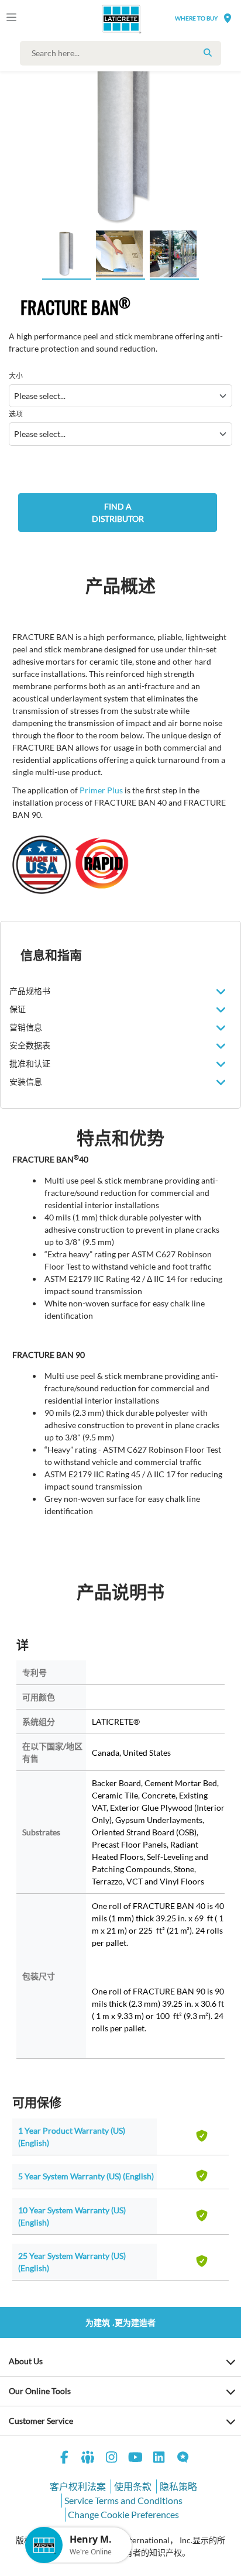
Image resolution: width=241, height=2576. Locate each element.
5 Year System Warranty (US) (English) (86, 2176)
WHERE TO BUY (196, 18)
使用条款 (133, 2486)
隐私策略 (178, 2486)
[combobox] (123, 53)
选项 (16, 414)
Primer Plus (101, 790)
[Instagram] (112, 2459)
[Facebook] (64, 2459)
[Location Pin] (228, 18)
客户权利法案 (78, 2486)
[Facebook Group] (88, 2459)
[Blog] (183, 2459)
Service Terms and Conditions (123, 2500)
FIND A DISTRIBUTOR (118, 513)
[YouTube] (136, 2459)
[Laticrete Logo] (105, 19)
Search (208, 53)
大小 (16, 376)
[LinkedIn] (159, 2459)
